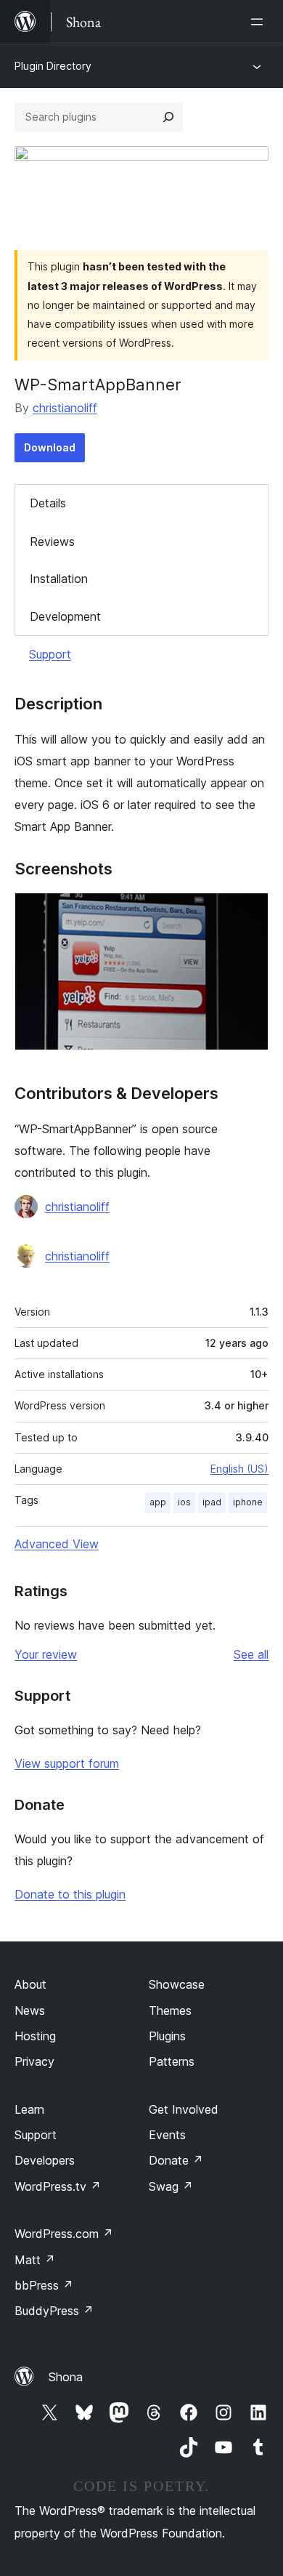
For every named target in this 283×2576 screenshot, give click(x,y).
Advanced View (57, 1544)
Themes (170, 2011)
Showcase (177, 1984)
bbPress (44, 2285)
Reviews (52, 542)
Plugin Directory (53, 66)
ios (184, 1502)
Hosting (35, 2036)
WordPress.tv (58, 2186)
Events (167, 2135)
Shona (66, 2377)
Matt (35, 2260)
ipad (212, 1502)
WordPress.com (64, 2234)
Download (50, 447)
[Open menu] (260, 22)
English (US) (239, 1469)
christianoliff (65, 408)
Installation (59, 579)
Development (65, 616)
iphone (248, 1502)
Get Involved (184, 2109)
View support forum (67, 1763)
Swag (171, 2186)
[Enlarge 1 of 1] (249, 912)
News (30, 2011)
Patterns (172, 2061)
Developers (45, 2160)
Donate (176, 2160)
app (158, 1502)
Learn (29, 2109)
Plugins (167, 2036)
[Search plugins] (168, 117)
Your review (46, 1654)
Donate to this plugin (70, 1894)
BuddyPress (54, 2311)
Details (48, 503)
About (30, 1984)
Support (50, 654)
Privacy (34, 2061)
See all (251, 1654)
